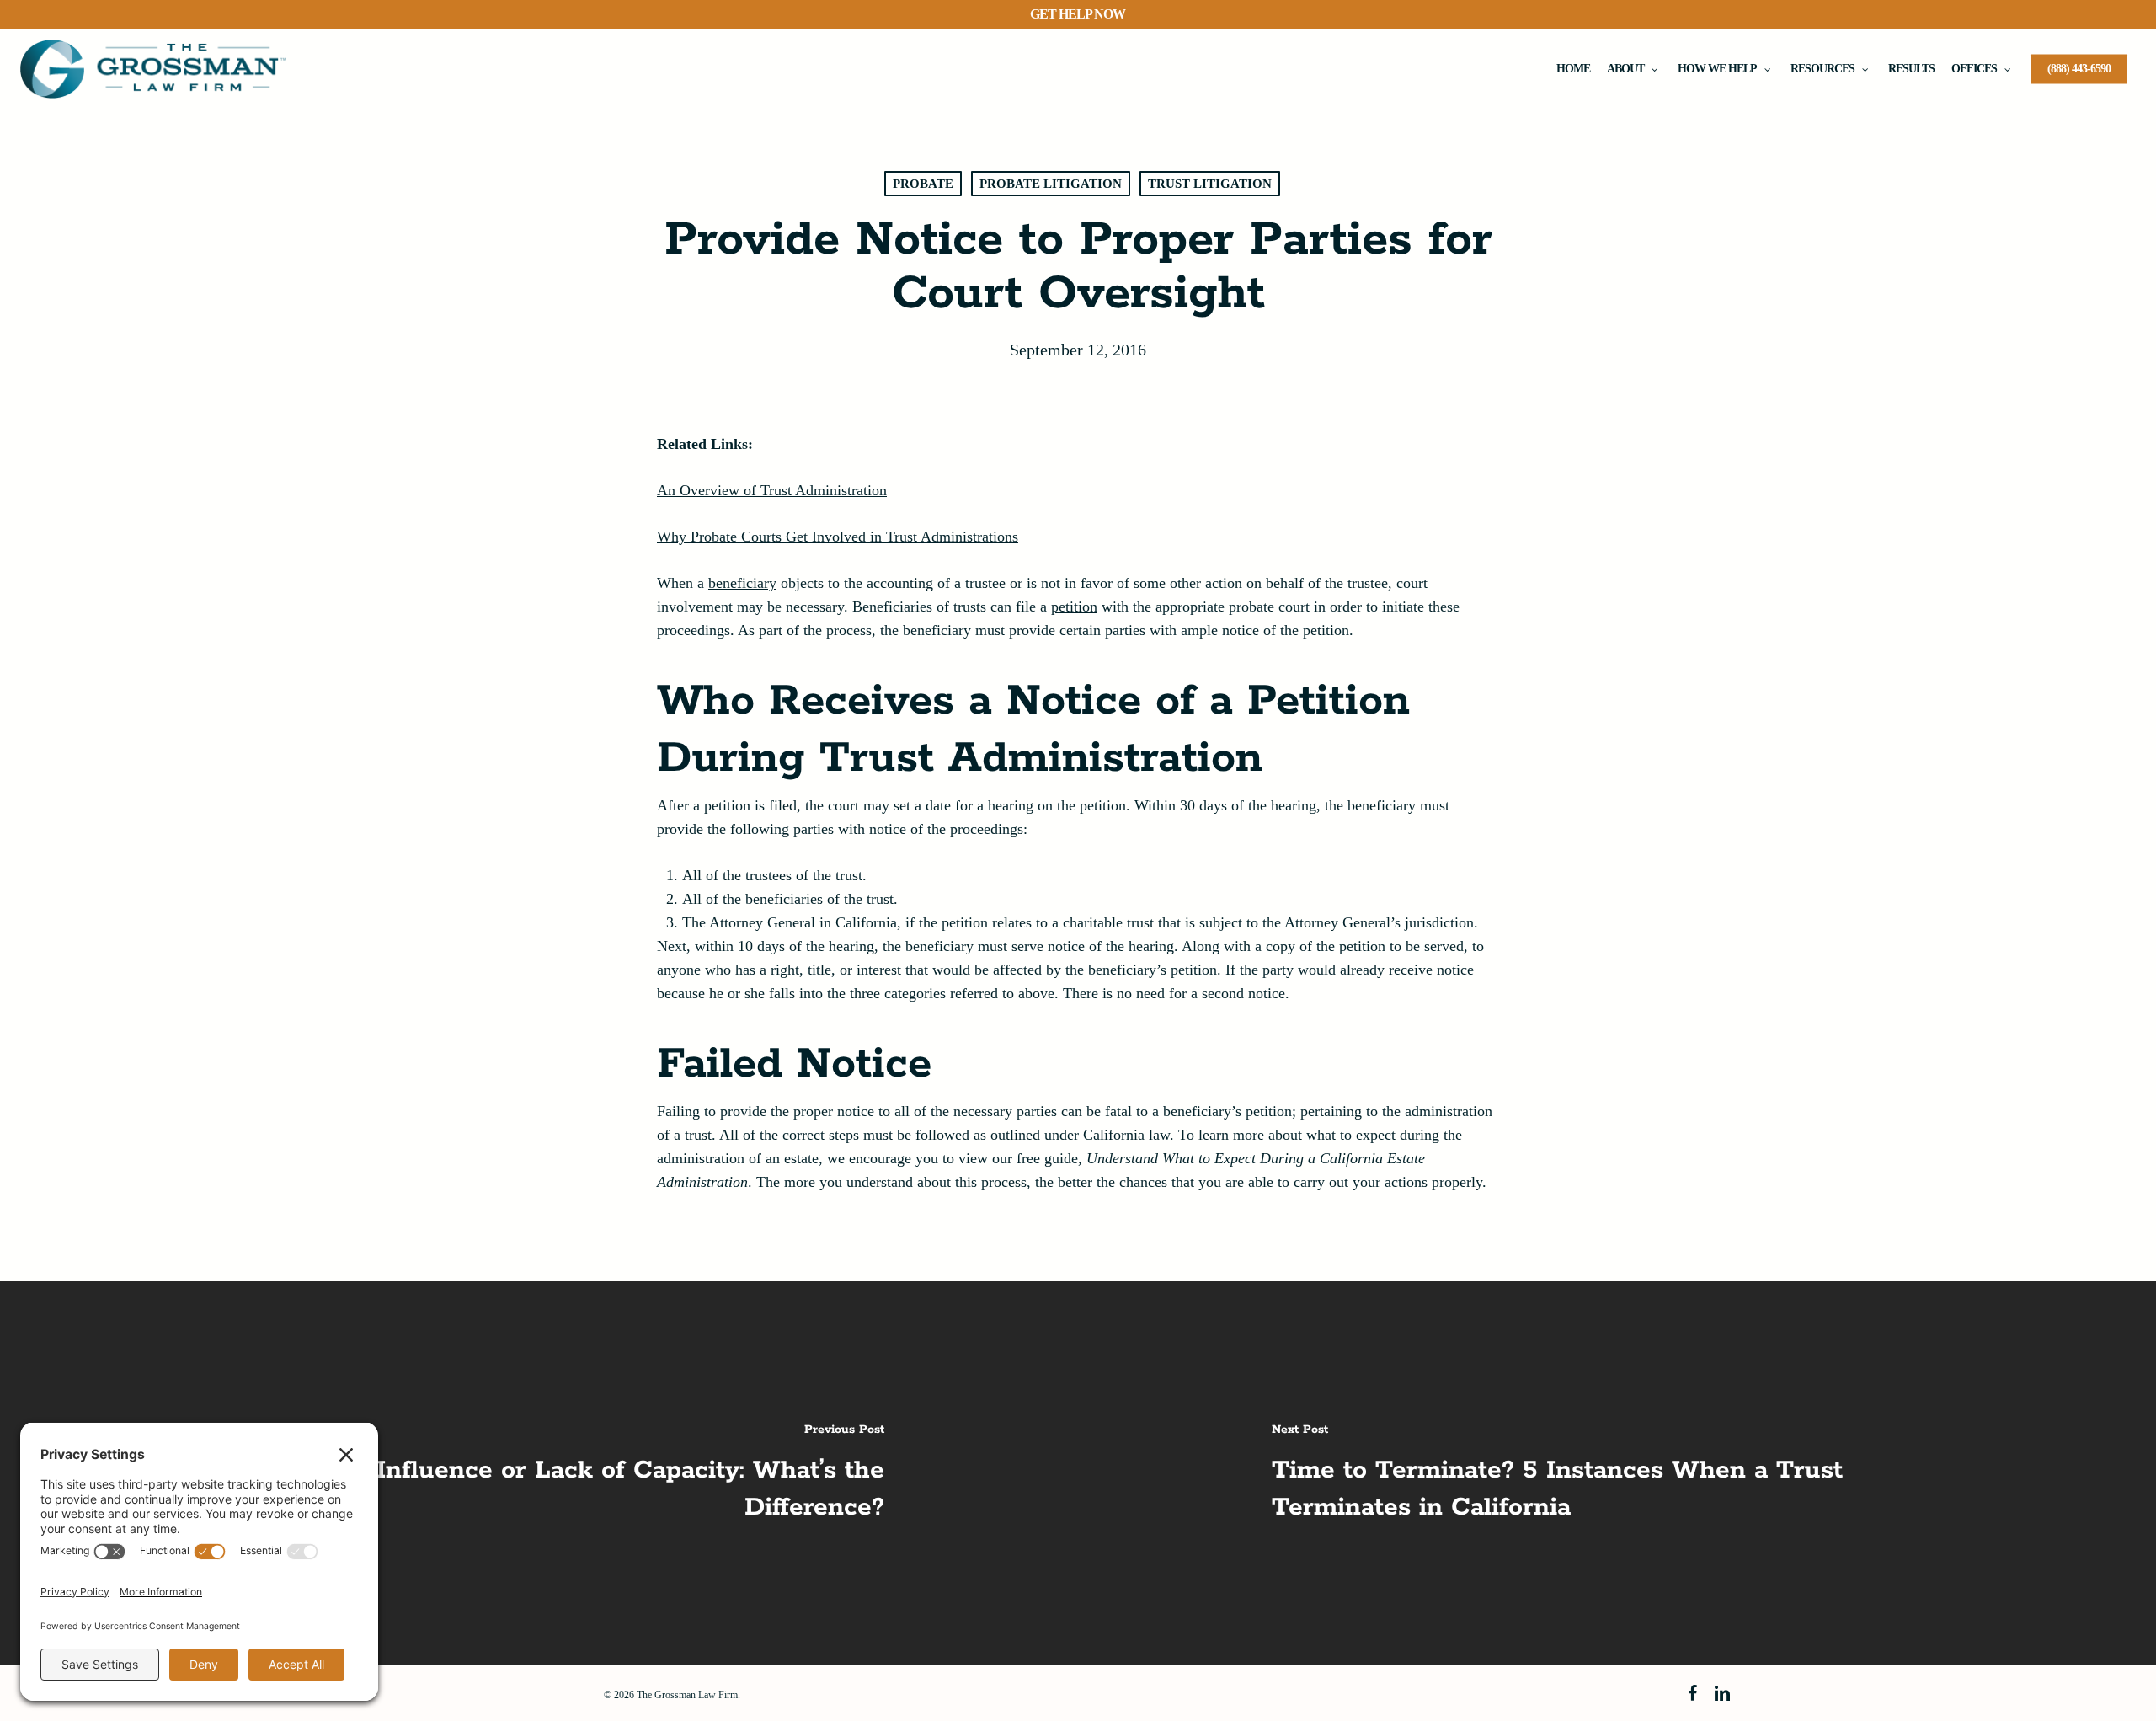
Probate (923, 184)
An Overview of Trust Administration (772, 490)
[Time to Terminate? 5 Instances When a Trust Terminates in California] (1617, 1473)
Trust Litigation (1210, 184)
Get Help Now (1078, 14)
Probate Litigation (1051, 184)
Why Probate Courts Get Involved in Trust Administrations (838, 537)
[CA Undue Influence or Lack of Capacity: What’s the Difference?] (539, 1473)
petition (1074, 607)
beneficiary (742, 583)
